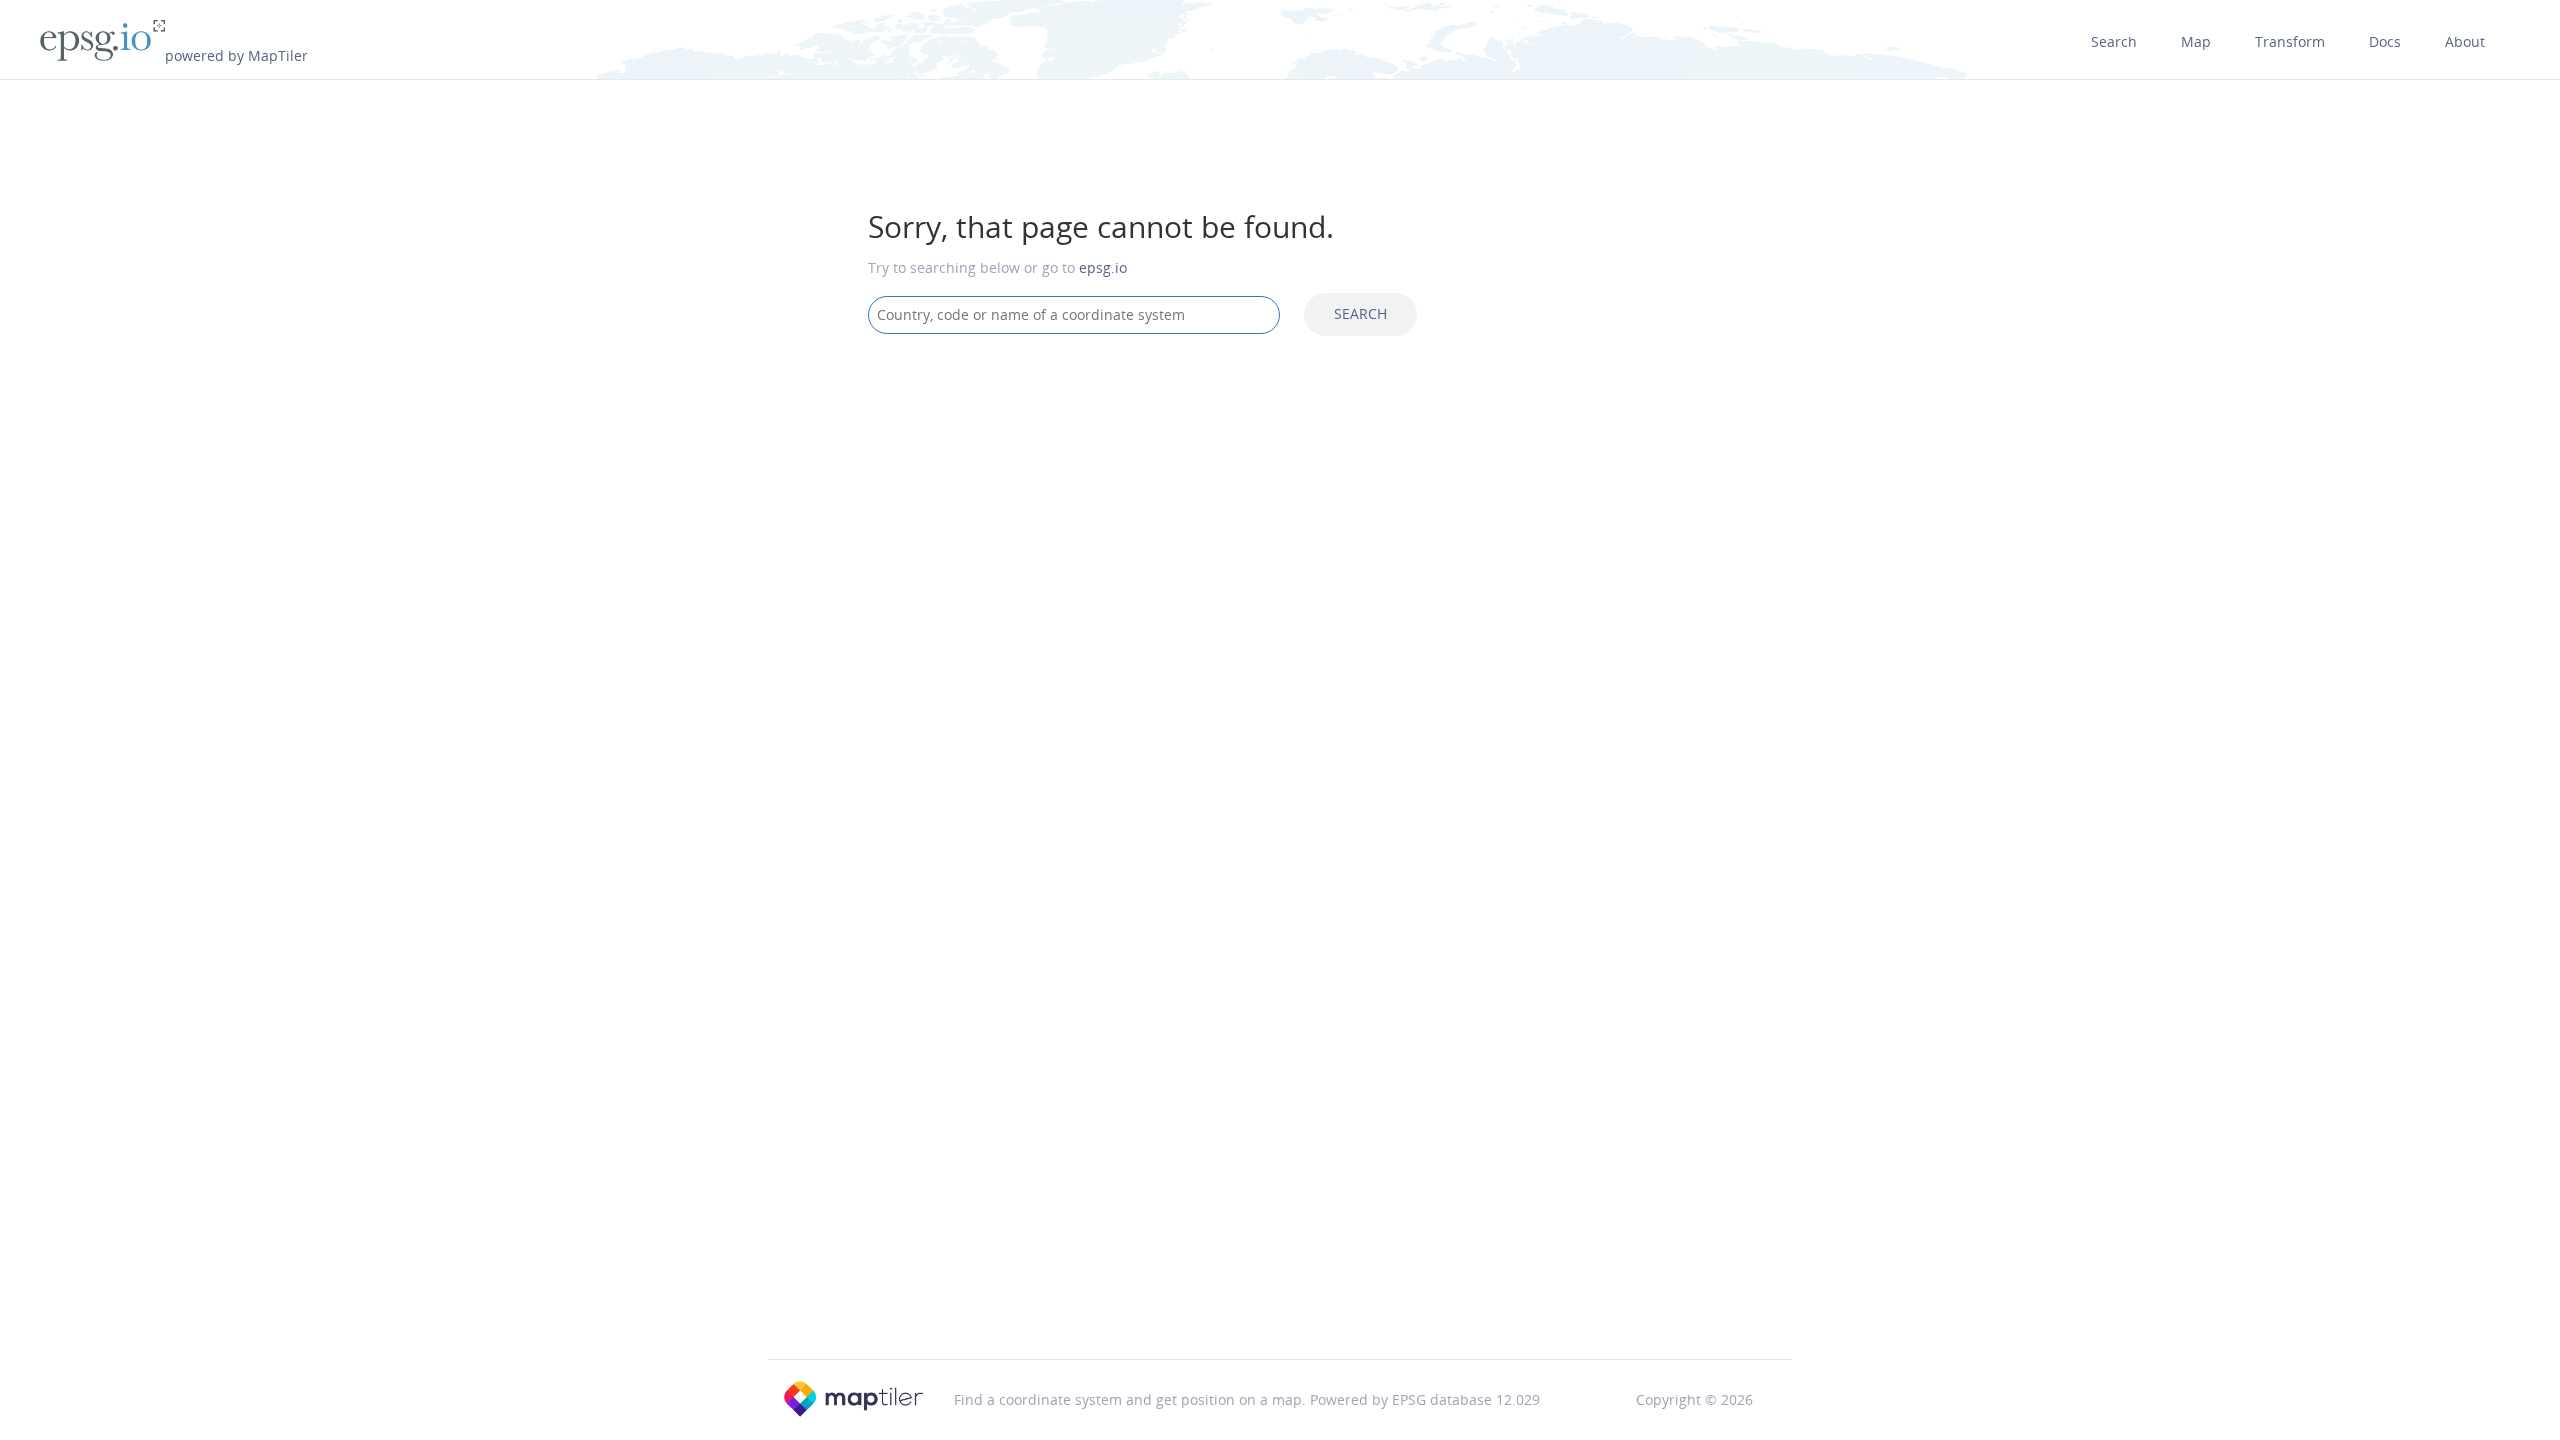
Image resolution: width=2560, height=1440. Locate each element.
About (2465, 41)
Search (2114, 41)
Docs (2385, 41)
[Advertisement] (1280, 510)
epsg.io (1103, 267)
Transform (2290, 41)
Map (2196, 41)
